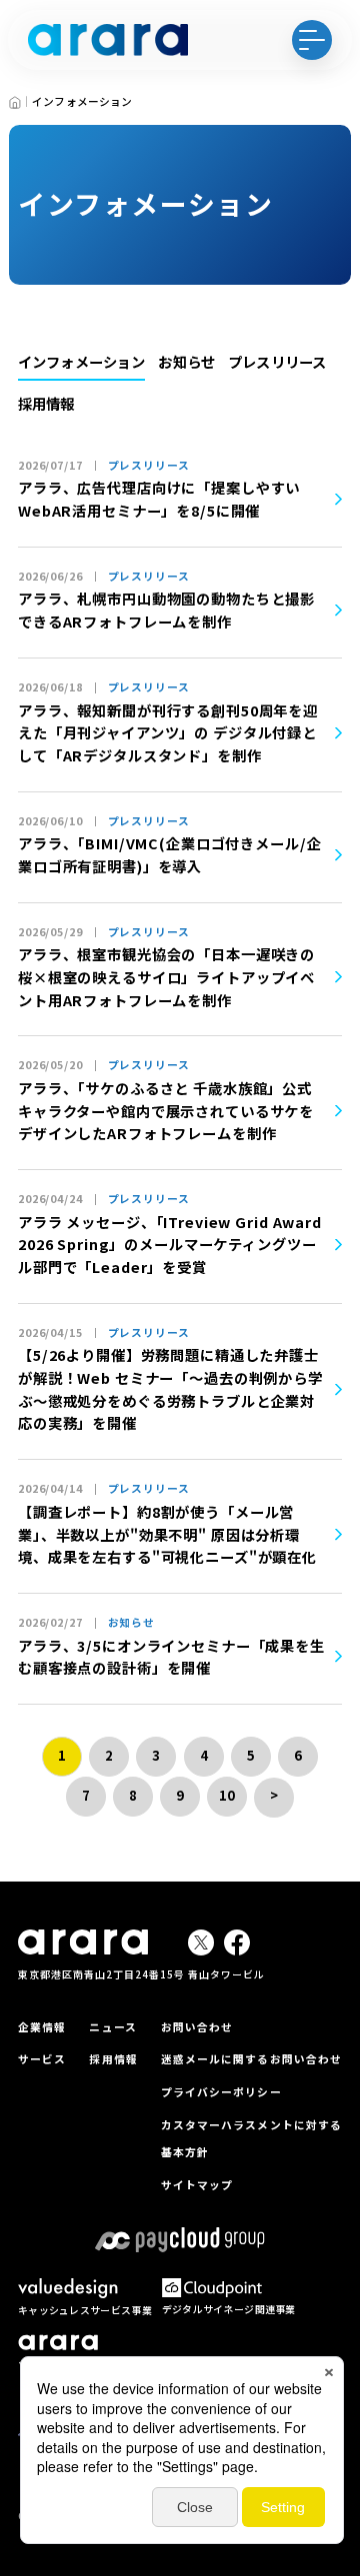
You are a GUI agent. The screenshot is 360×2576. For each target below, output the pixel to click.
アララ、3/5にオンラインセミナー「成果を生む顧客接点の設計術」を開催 (171, 1657)
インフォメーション (81, 361)
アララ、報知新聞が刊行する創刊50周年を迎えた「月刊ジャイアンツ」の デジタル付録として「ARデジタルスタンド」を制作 (168, 732)
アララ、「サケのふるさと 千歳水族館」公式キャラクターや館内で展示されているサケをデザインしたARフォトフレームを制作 (166, 1110)
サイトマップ (197, 2185)
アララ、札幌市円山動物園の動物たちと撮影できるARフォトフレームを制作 (166, 610)
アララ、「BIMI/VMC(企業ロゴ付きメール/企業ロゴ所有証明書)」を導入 (170, 854)
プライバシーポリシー (221, 2092)
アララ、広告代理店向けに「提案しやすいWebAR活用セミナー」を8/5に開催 (159, 499)
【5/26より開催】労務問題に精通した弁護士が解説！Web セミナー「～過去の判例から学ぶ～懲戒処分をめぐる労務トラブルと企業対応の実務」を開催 (170, 1388)
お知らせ (186, 361)
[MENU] (312, 40)
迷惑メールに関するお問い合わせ (251, 2059)
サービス (42, 2059)
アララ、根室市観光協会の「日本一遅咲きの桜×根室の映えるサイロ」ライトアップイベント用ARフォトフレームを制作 (166, 976)
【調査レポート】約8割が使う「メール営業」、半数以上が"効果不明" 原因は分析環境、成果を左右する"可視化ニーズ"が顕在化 (167, 1534)
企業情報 (42, 2027)
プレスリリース (277, 361)
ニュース (112, 2027)
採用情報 (46, 403)
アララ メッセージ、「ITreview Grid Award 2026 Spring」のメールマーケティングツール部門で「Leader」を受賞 (170, 1244)
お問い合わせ (197, 2027)
